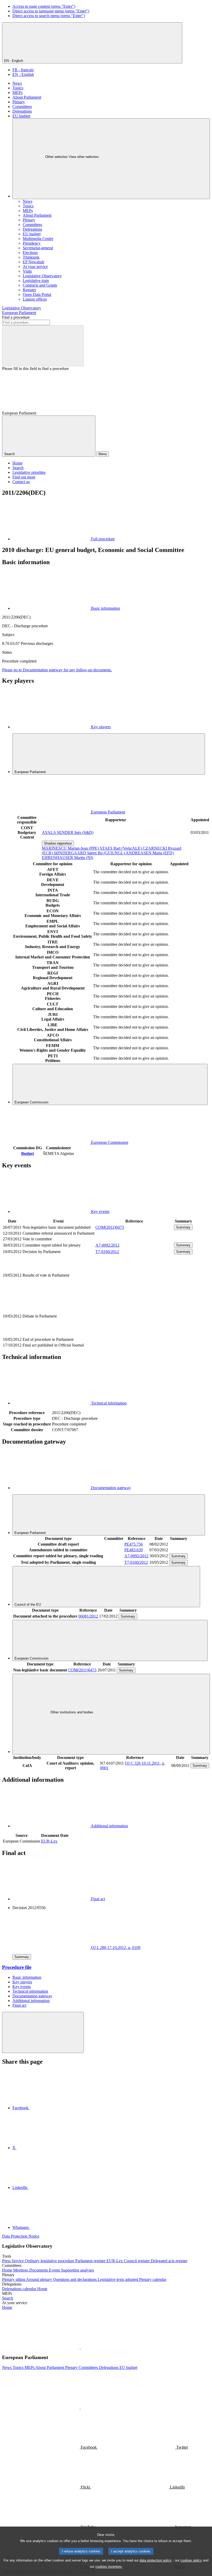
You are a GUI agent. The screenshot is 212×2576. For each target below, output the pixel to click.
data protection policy (156, 2560)
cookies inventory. (109, 2567)
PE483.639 (134, 1550)
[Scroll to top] (43, 2032)
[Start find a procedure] (43, 346)
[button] (80, 2347)
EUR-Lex (49, 1841)
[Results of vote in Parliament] (134, 1293)
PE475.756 (134, 1544)
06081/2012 (88, 1616)
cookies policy (191, 2560)
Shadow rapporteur (58, 843)
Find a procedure (16, 317)
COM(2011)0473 (110, 1227)
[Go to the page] (134, 1334)
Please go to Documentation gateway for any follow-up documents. (57, 670)
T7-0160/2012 (107, 1252)
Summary (183, 1227)
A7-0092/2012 (107, 1245)
